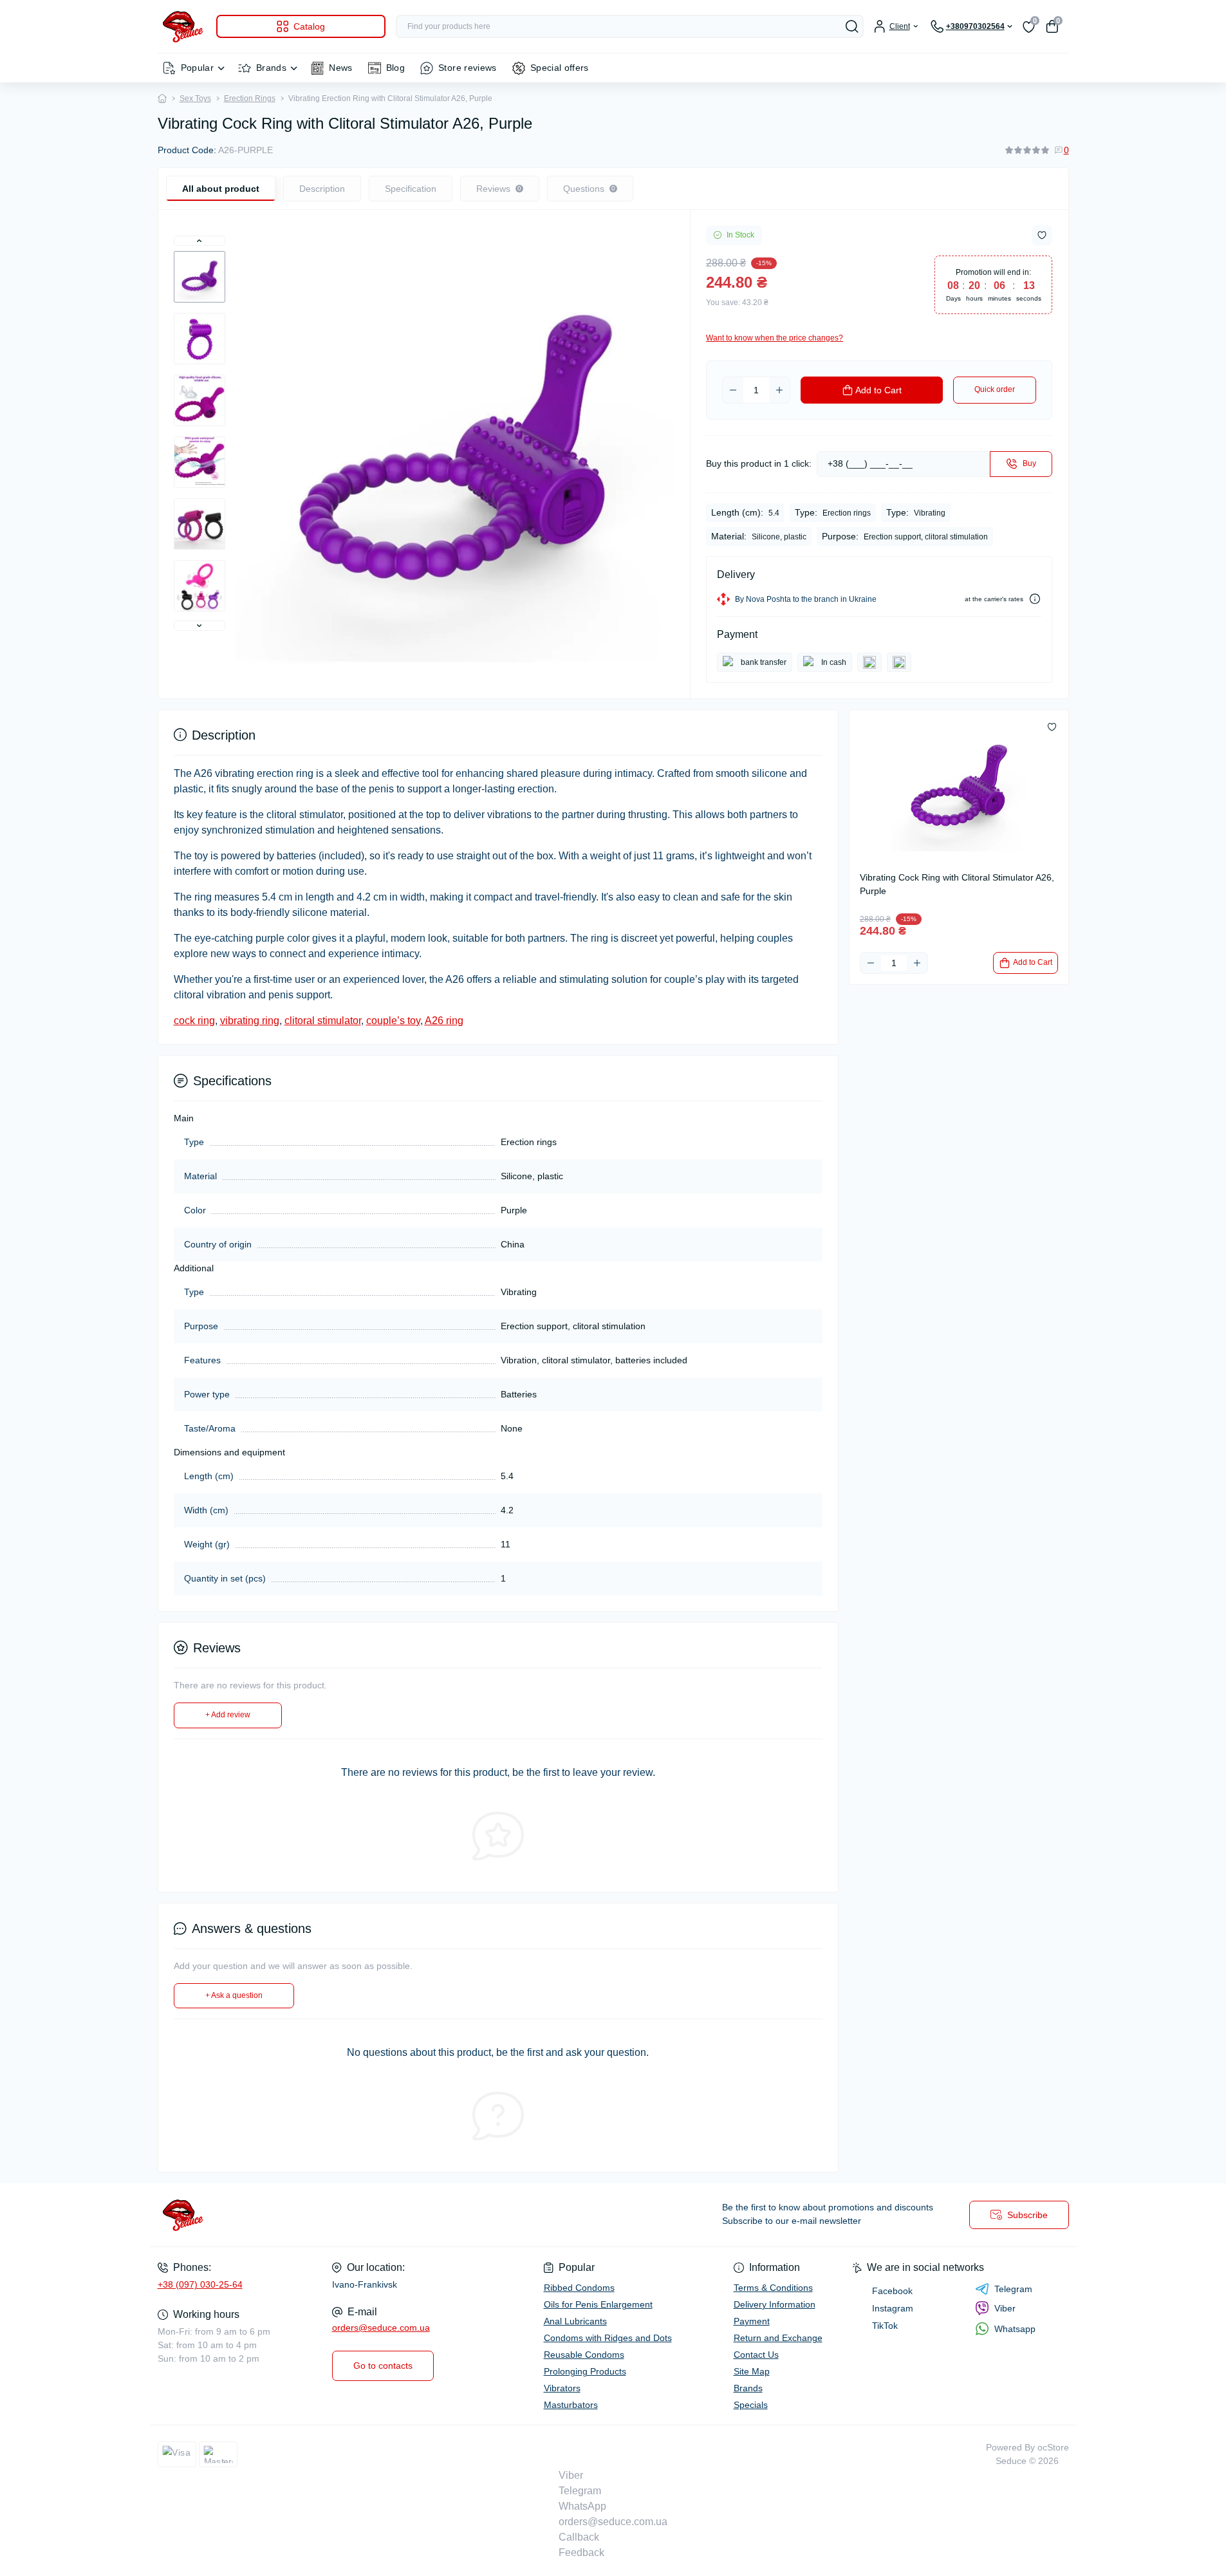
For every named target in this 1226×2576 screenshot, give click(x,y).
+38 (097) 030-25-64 (200, 2284)
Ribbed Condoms (579, 2288)
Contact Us (756, 2355)
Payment (752, 2321)
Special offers (560, 68)
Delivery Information (775, 2304)
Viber (1005, 2308)
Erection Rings (250, 98)
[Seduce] (382, 2215)
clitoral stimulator (323, 1021)
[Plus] (779, 390)
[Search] (852, 26)
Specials (751, 2405)
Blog (395, 68)
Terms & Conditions (773, 2288)
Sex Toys (195, 98)
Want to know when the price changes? (775, 338)
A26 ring (444, 1021)
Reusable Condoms (584, 2355)
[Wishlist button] (1042, 235)
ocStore (1053, 2447)
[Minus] (733, 390)
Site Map (752, 2371)
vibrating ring (250, 1021)
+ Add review (228, 1715)
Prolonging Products (585, 2371)
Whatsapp (1015, 2329)
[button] (200, 241)
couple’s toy (393, 1021)
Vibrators (562, 2388)
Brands (271, 68)
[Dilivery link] (1035, 599)
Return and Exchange (778, 2338)
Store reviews (468, 68)
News (340, 68)
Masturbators (571, 2405)
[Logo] (182, 26)
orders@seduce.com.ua (381, 2328)
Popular (198, 68)
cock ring (194, 1021)
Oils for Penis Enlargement (598, 2304)
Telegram (1013, 2289)
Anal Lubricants (575, 2321)
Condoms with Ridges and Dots (608, 2338)
